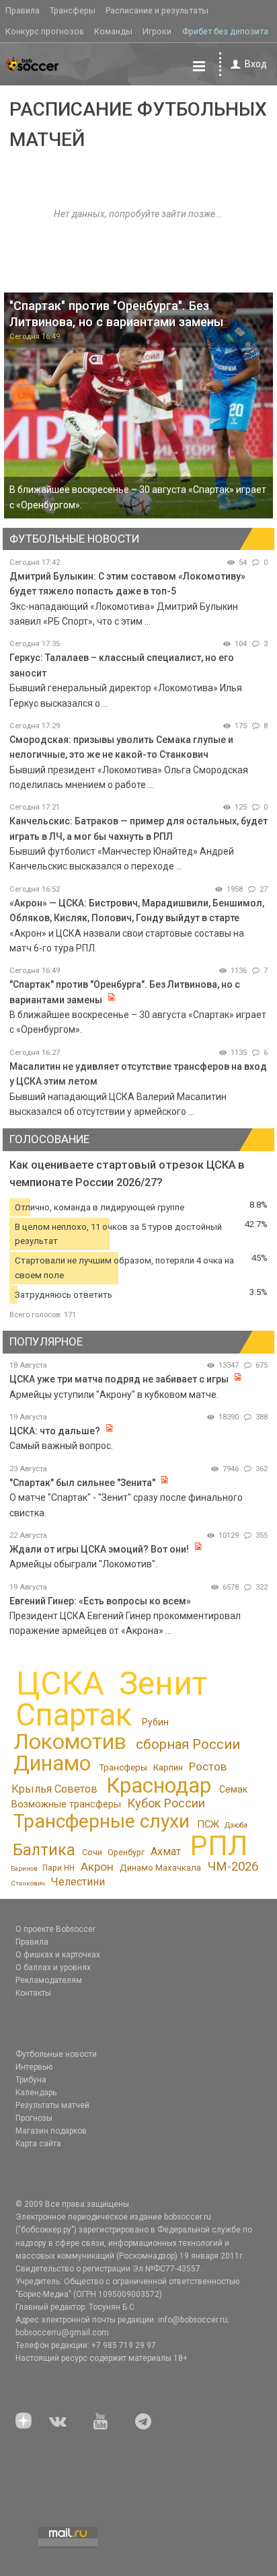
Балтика (44, 1850)
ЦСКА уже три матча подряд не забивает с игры (120, 1379)
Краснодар (159, 1786)
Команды (113, 31)
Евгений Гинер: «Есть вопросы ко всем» (100, 1601)
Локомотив (70, 1742)
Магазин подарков (51, 2131)
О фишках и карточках (58, 1955)
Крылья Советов (54, 1789)
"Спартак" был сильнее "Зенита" (82, 1483)
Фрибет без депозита (225, 31)
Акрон (97, 1867)
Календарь (36, 2093)
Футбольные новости (56, 2054)
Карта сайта (38, 2144)
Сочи (92, 1852)
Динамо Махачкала (160, 1868)
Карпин (168, 1767)
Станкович (28, 1883)
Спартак (74, 1715)
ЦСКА (60, 1683)
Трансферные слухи (102, 1821)
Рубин (155, 1722)
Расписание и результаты (157, 10)
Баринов (24, 1868)
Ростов (208, 1766)
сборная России (188, 1744)
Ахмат (166, 1851)
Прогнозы (34, 2118)
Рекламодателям (49, 1980)
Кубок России (166, 1803)
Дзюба (236, 1825)
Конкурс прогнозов (45, 31)
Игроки (157, 31)
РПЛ (219, 1845)
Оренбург (126, 1852)
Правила (23, 10)
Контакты (33, 1993)
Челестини (78, 1882)
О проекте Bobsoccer (55, 1929)
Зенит (163, 1684)
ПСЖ (208, 1824)
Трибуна (31, 2080)
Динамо (52, 1763)
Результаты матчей (52, 2105)
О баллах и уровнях (53, 1967)
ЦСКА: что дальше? (55, 1431)
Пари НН (58, 1868)
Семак (233, 1789)
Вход (256, 64)
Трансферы (73, 10)
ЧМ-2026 (233, 1867)
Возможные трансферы (66, 1804)
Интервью (34, 2067)
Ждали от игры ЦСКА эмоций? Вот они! (99, 1549)
